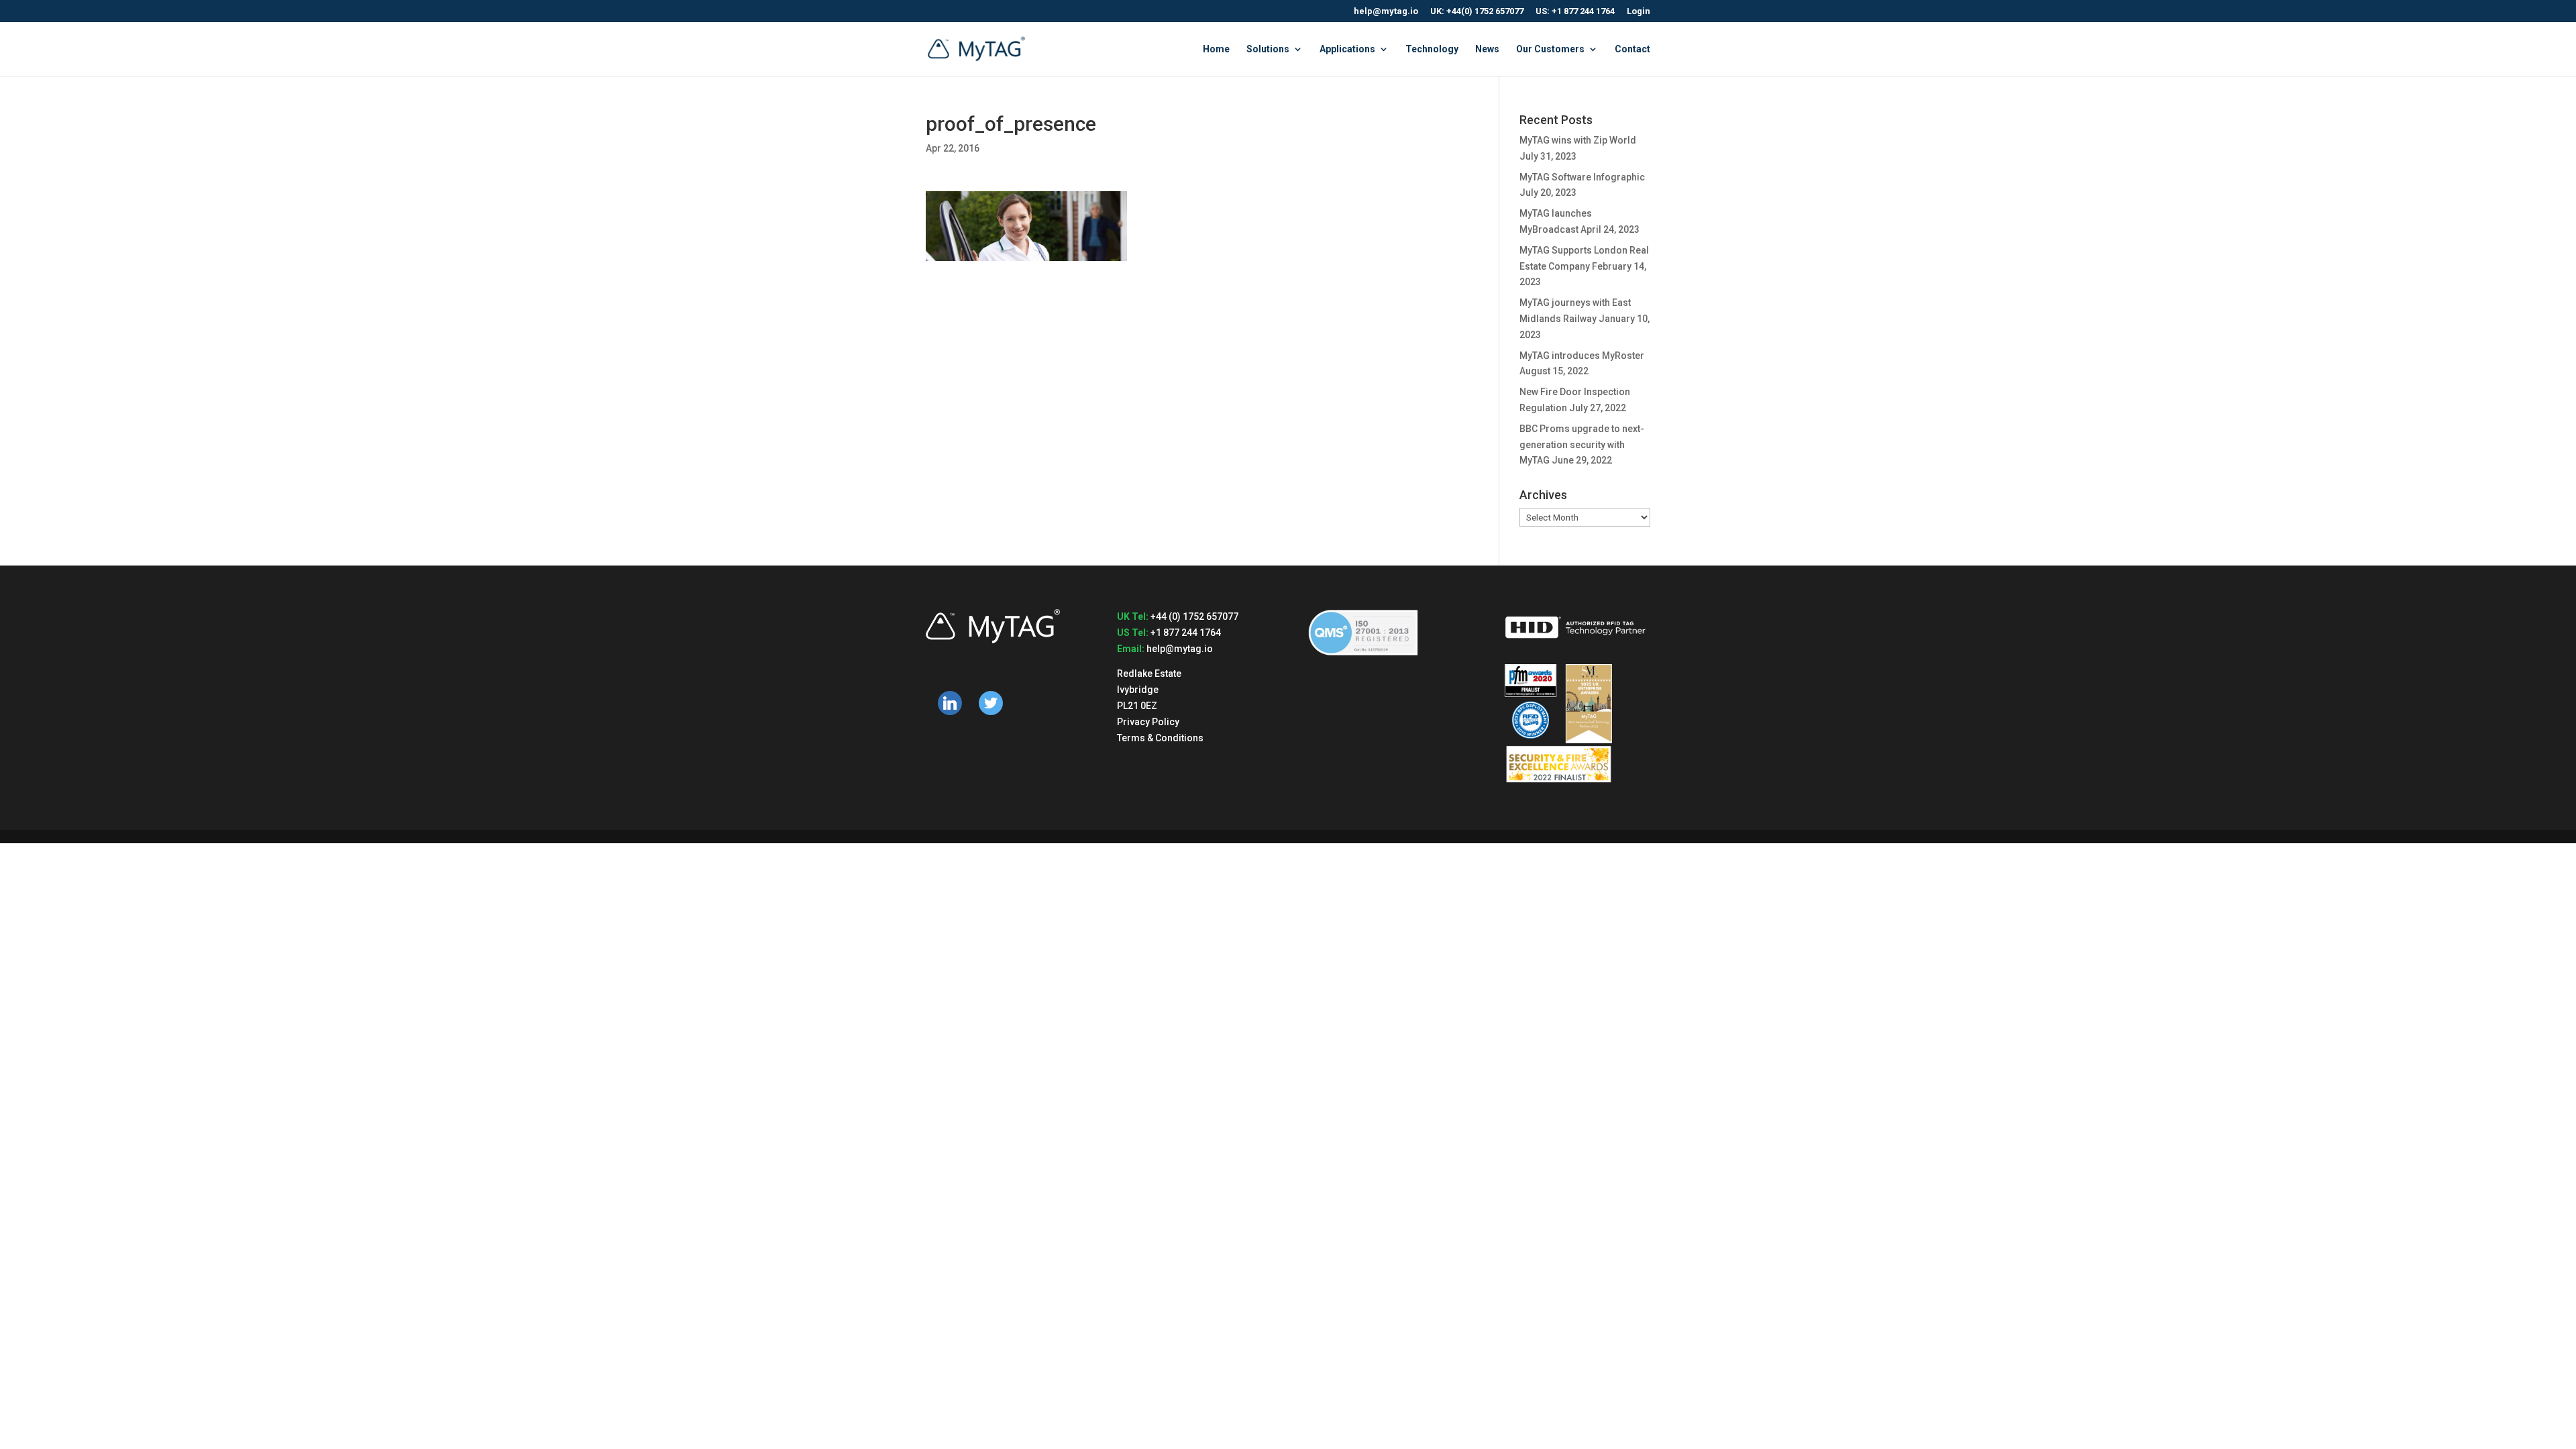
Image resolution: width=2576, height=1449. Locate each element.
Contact (1632, 49)
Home (1216, 49)
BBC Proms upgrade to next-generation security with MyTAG (1582, 445)
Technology (1432, 49)
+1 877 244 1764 (1186, 633)
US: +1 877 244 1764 (1575, 11)
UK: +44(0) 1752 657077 (1477, 11)
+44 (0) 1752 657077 (1194, 616)
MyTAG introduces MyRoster (1582, 356)
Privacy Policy (1148, 722)
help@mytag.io (1386, 11)
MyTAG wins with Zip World (1578, 140)
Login (1639, 11)
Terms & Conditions (1160, 738)
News (1487, 49)
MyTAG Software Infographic (1582, 177)
